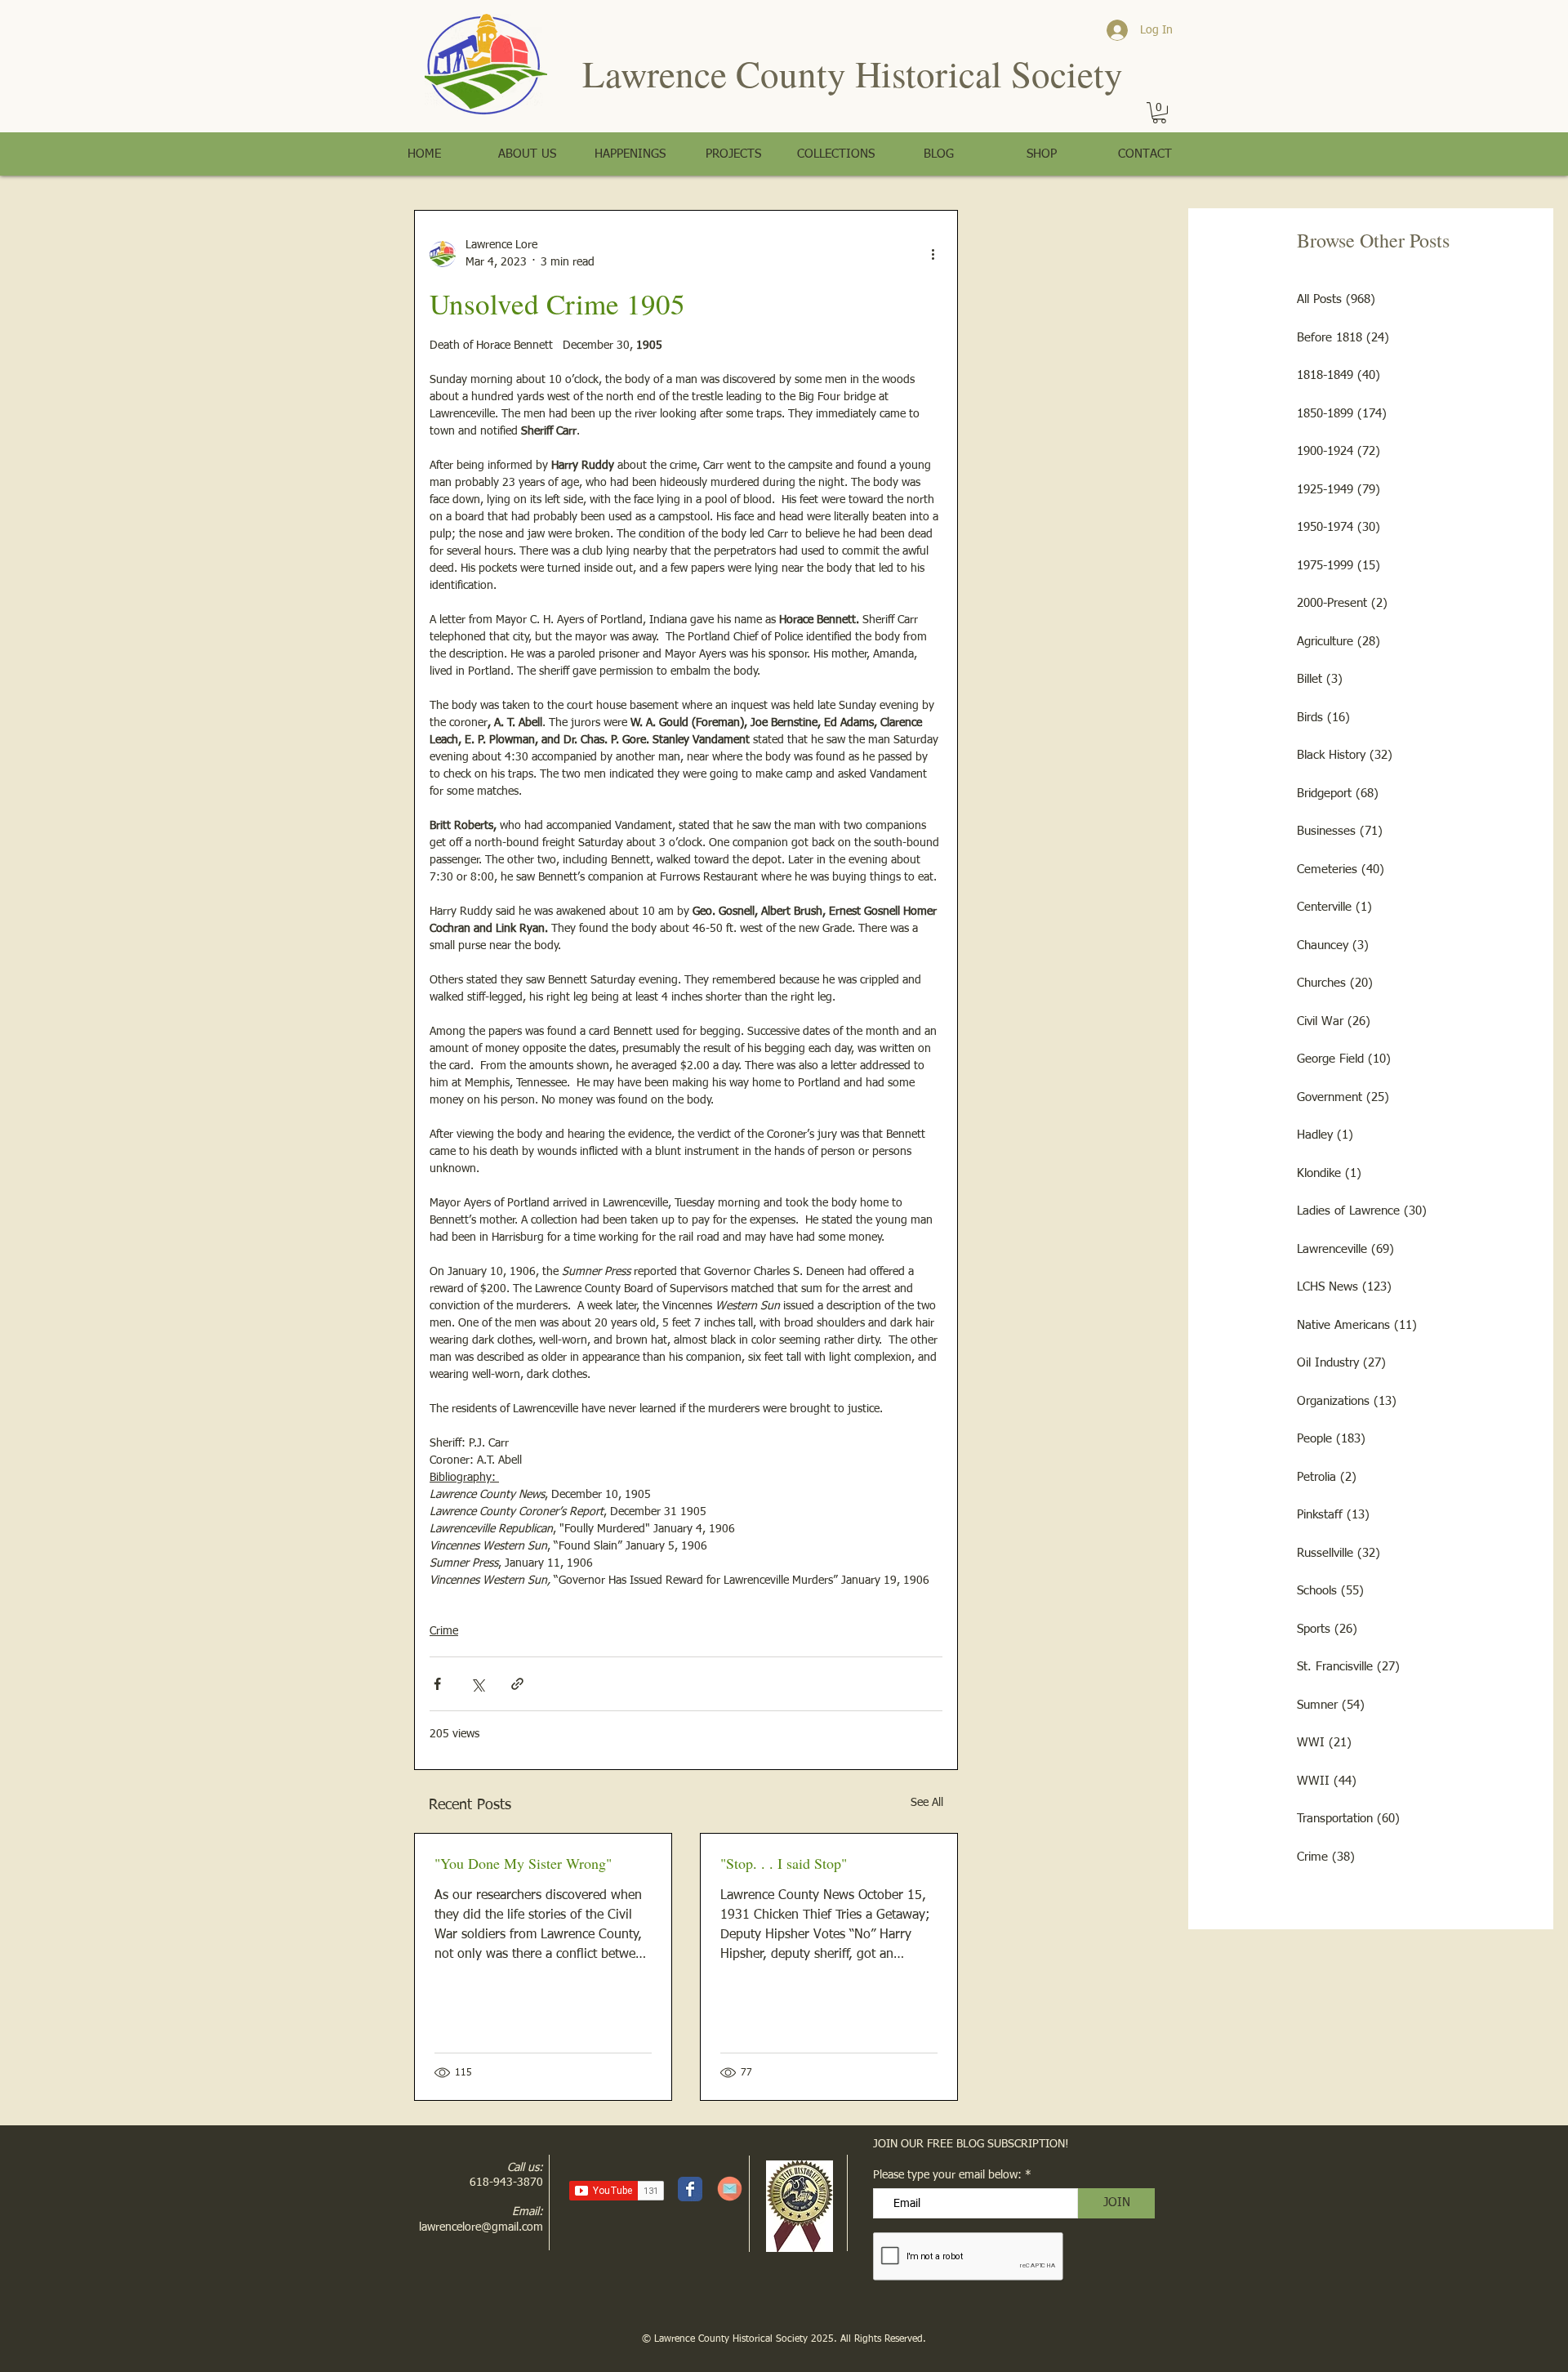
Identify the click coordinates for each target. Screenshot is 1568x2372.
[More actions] (933, 254)
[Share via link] (517, 1684)
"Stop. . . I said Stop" (784, 1863)
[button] (1159, 113)
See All (927, 1803)
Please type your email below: (947, 2175)
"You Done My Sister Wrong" (523, 1863)
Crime (444, 1631)
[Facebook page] (690, 2189)
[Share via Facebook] (437, 1684)
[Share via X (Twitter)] (477, 1684)
